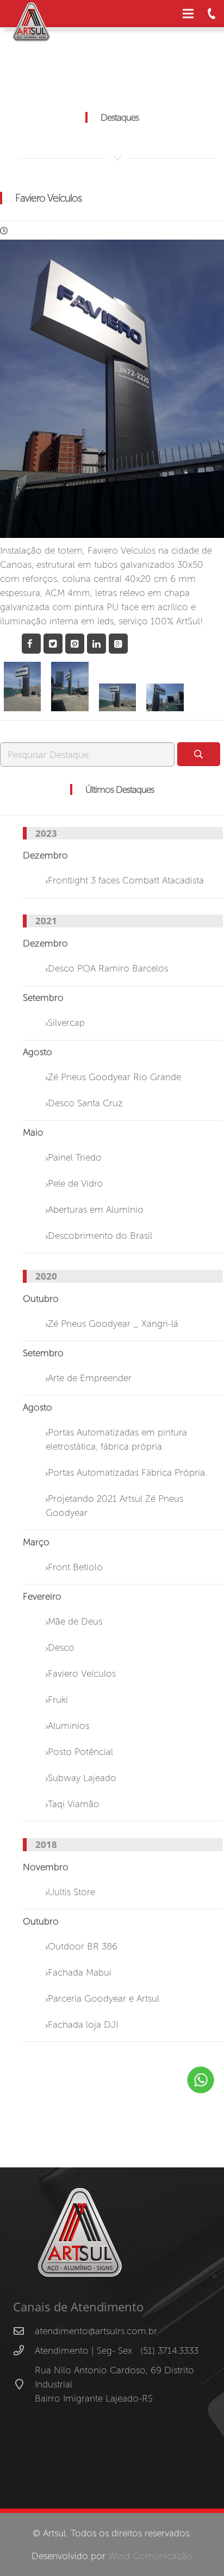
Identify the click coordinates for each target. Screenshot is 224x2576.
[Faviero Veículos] (22, 687)
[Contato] (211, 14)
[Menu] (189, 14)
